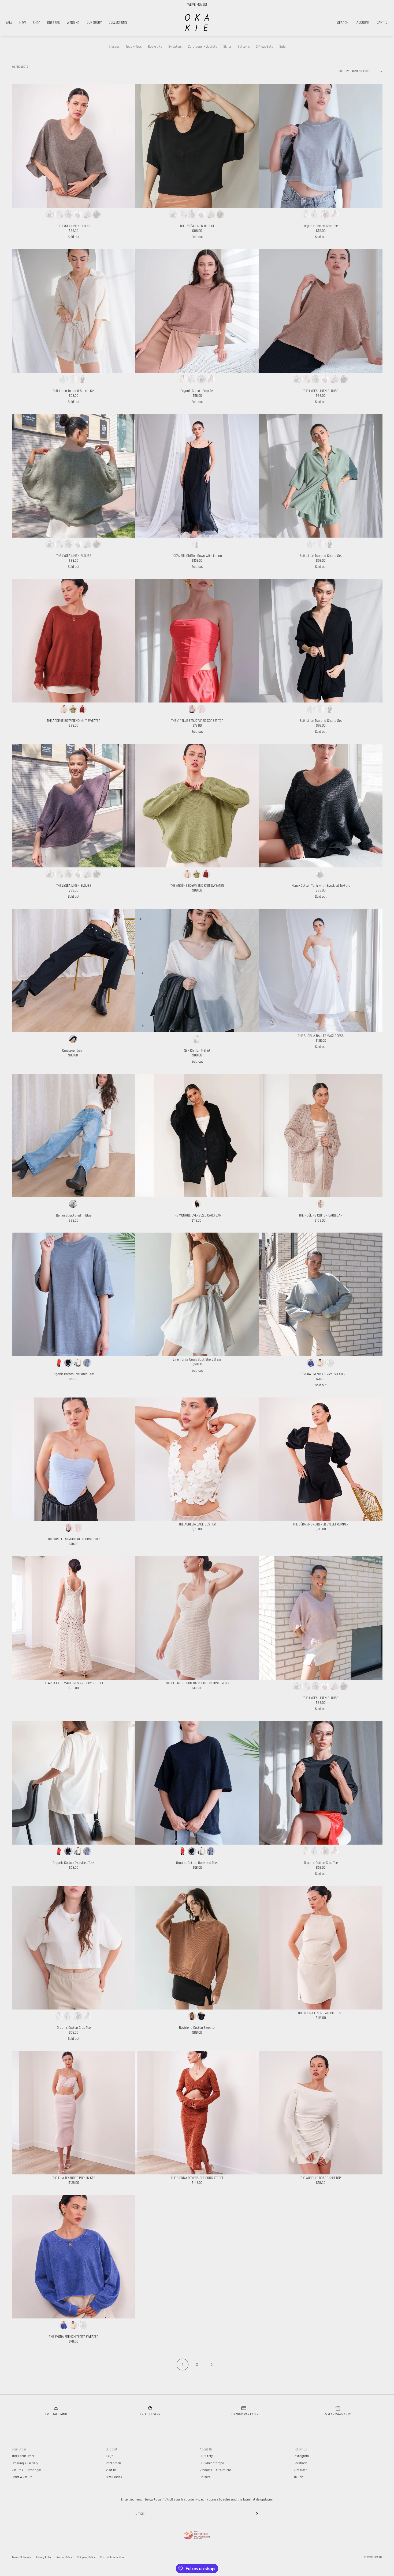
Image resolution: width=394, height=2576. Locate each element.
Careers (205, 2477)
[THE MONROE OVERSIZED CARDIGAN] (197, 1136)
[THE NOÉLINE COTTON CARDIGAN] (321, 1136)
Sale (9, 22)
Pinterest (300, 2470)
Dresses (53, 23)
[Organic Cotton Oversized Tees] (74, 1294)
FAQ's (110, 2456)
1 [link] (183, 2365)
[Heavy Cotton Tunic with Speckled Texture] (321, 806)
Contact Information (112, 2558)
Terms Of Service (21, 2558)
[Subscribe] (252, 2514)
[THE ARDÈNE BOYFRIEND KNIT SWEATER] (74, 641)
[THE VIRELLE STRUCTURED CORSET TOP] (197, 641)
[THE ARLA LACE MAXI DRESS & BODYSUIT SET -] (74, 1618)
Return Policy (64, 2558)
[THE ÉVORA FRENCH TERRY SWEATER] (321, 1294)
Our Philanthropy (212, 2463)
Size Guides (114, 2477)
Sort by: (344, 71)
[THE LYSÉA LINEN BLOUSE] (74, 146)
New (23, 23)
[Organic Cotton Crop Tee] (321, 146)
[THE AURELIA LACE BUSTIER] (197, 1459)
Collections (118, 22)
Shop (36, 23)
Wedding (73, 23)
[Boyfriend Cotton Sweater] (197, 1948)
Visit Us (111, 2470)
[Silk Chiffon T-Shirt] (197, 971)
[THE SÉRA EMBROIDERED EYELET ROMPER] (321, 1459)
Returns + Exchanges (27, 2470)
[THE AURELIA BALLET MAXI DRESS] (321, 971)
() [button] (383, 22)
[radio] (50, 214)
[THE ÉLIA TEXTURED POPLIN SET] (74, 2113)
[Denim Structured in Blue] (74, 1136)
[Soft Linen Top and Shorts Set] (74, 311)
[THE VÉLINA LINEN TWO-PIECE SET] (321, 1948)
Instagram (301, 2456)
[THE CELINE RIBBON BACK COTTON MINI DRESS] (197, 1618)
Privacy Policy (44, 2558)
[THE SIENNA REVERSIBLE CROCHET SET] (197, 2113)
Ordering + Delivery (25, 2463)
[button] (343, 23)
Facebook (300, 2463)
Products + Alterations (216, 2470)
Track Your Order (23, 2456)
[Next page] (211, 2365)
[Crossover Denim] (74, 971)
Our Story (94, 22)
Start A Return (22, 2477)
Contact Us (114, 2463)
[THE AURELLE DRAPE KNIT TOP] (321, 2113)
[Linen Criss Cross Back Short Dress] (197, 1294)
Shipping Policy (86, 2558)
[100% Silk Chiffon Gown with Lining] (197, 476)
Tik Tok (298, 2477)
